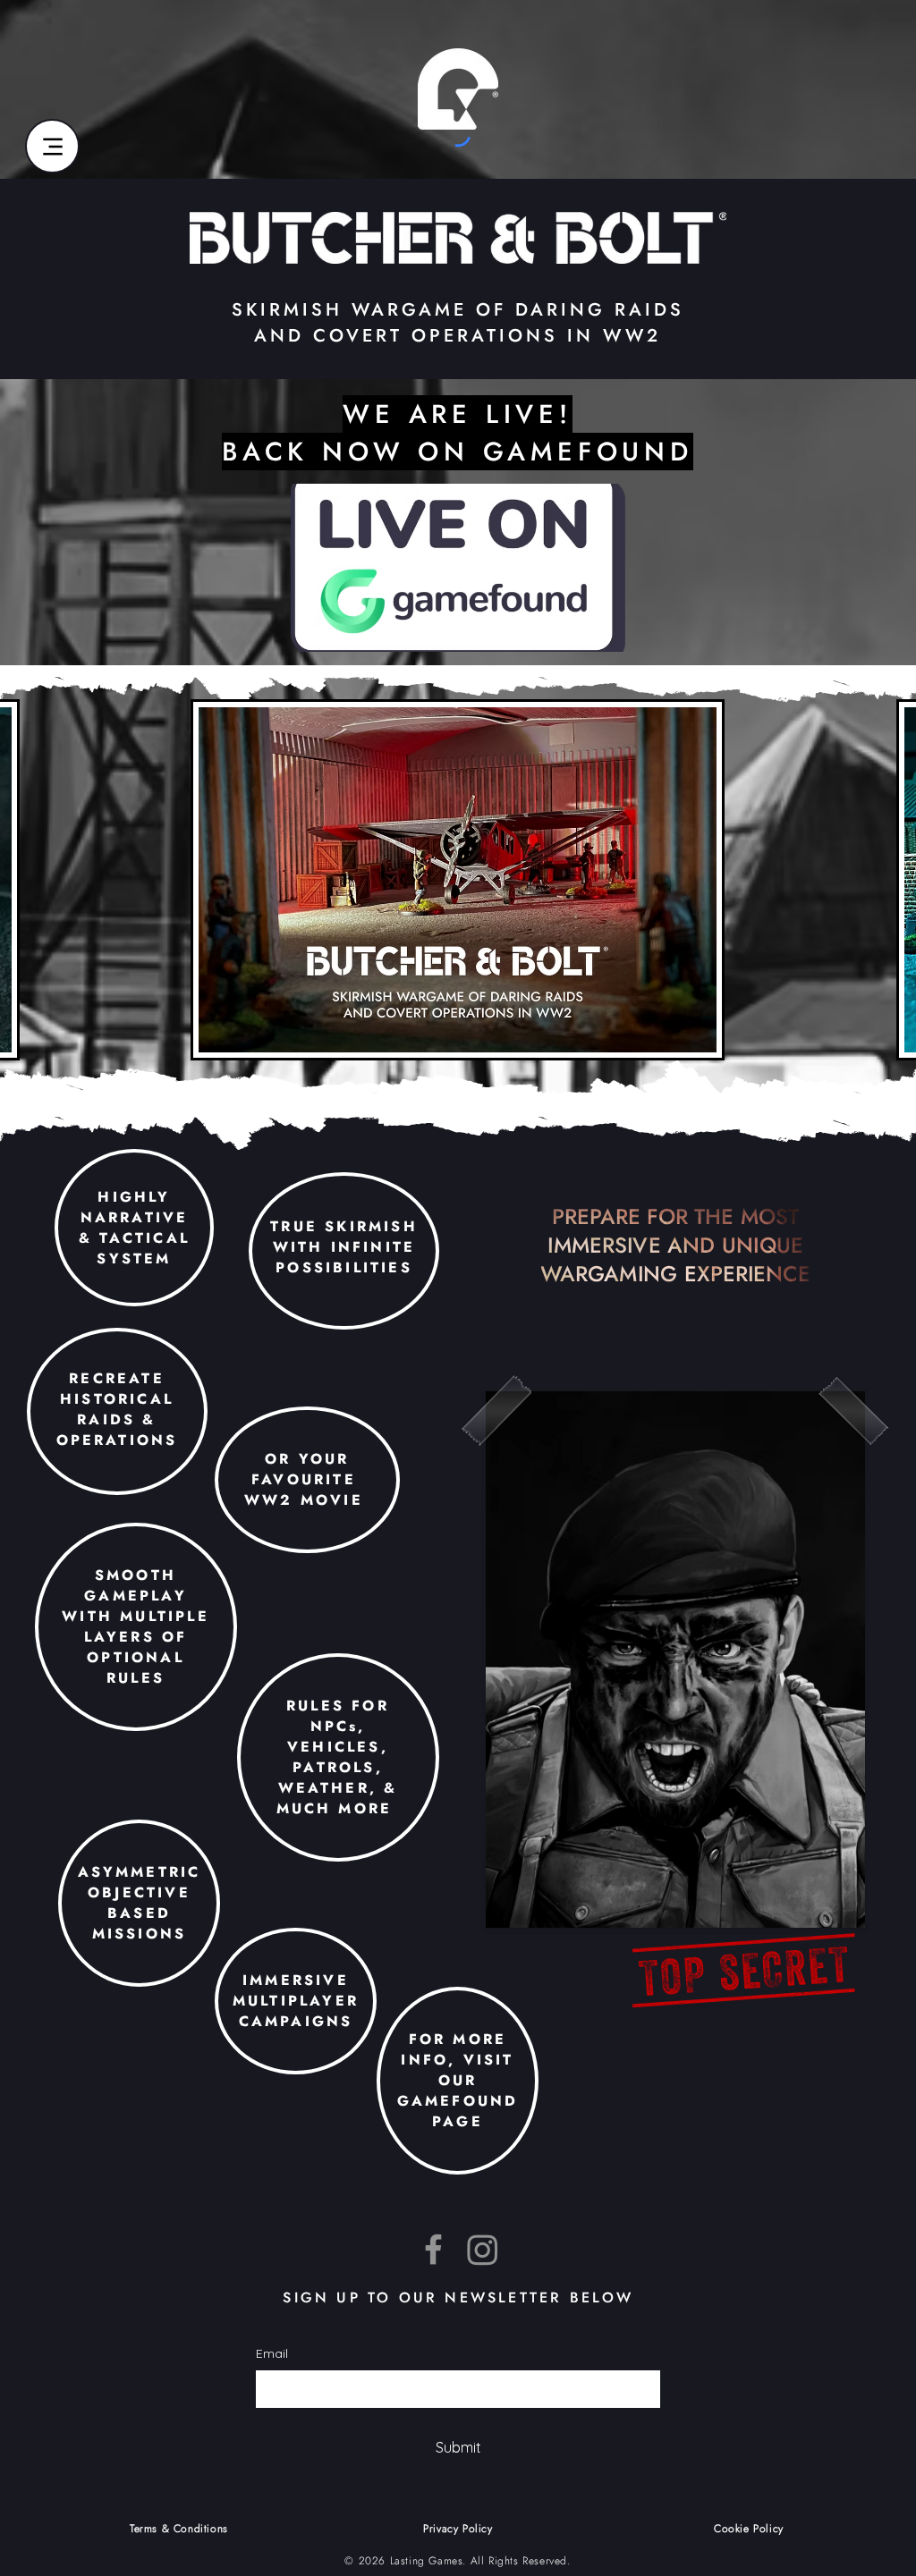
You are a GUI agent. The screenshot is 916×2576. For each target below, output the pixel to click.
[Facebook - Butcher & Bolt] (433, 2249)
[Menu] (52, 146)
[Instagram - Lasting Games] (483, 2249)
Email (272, 2353)
